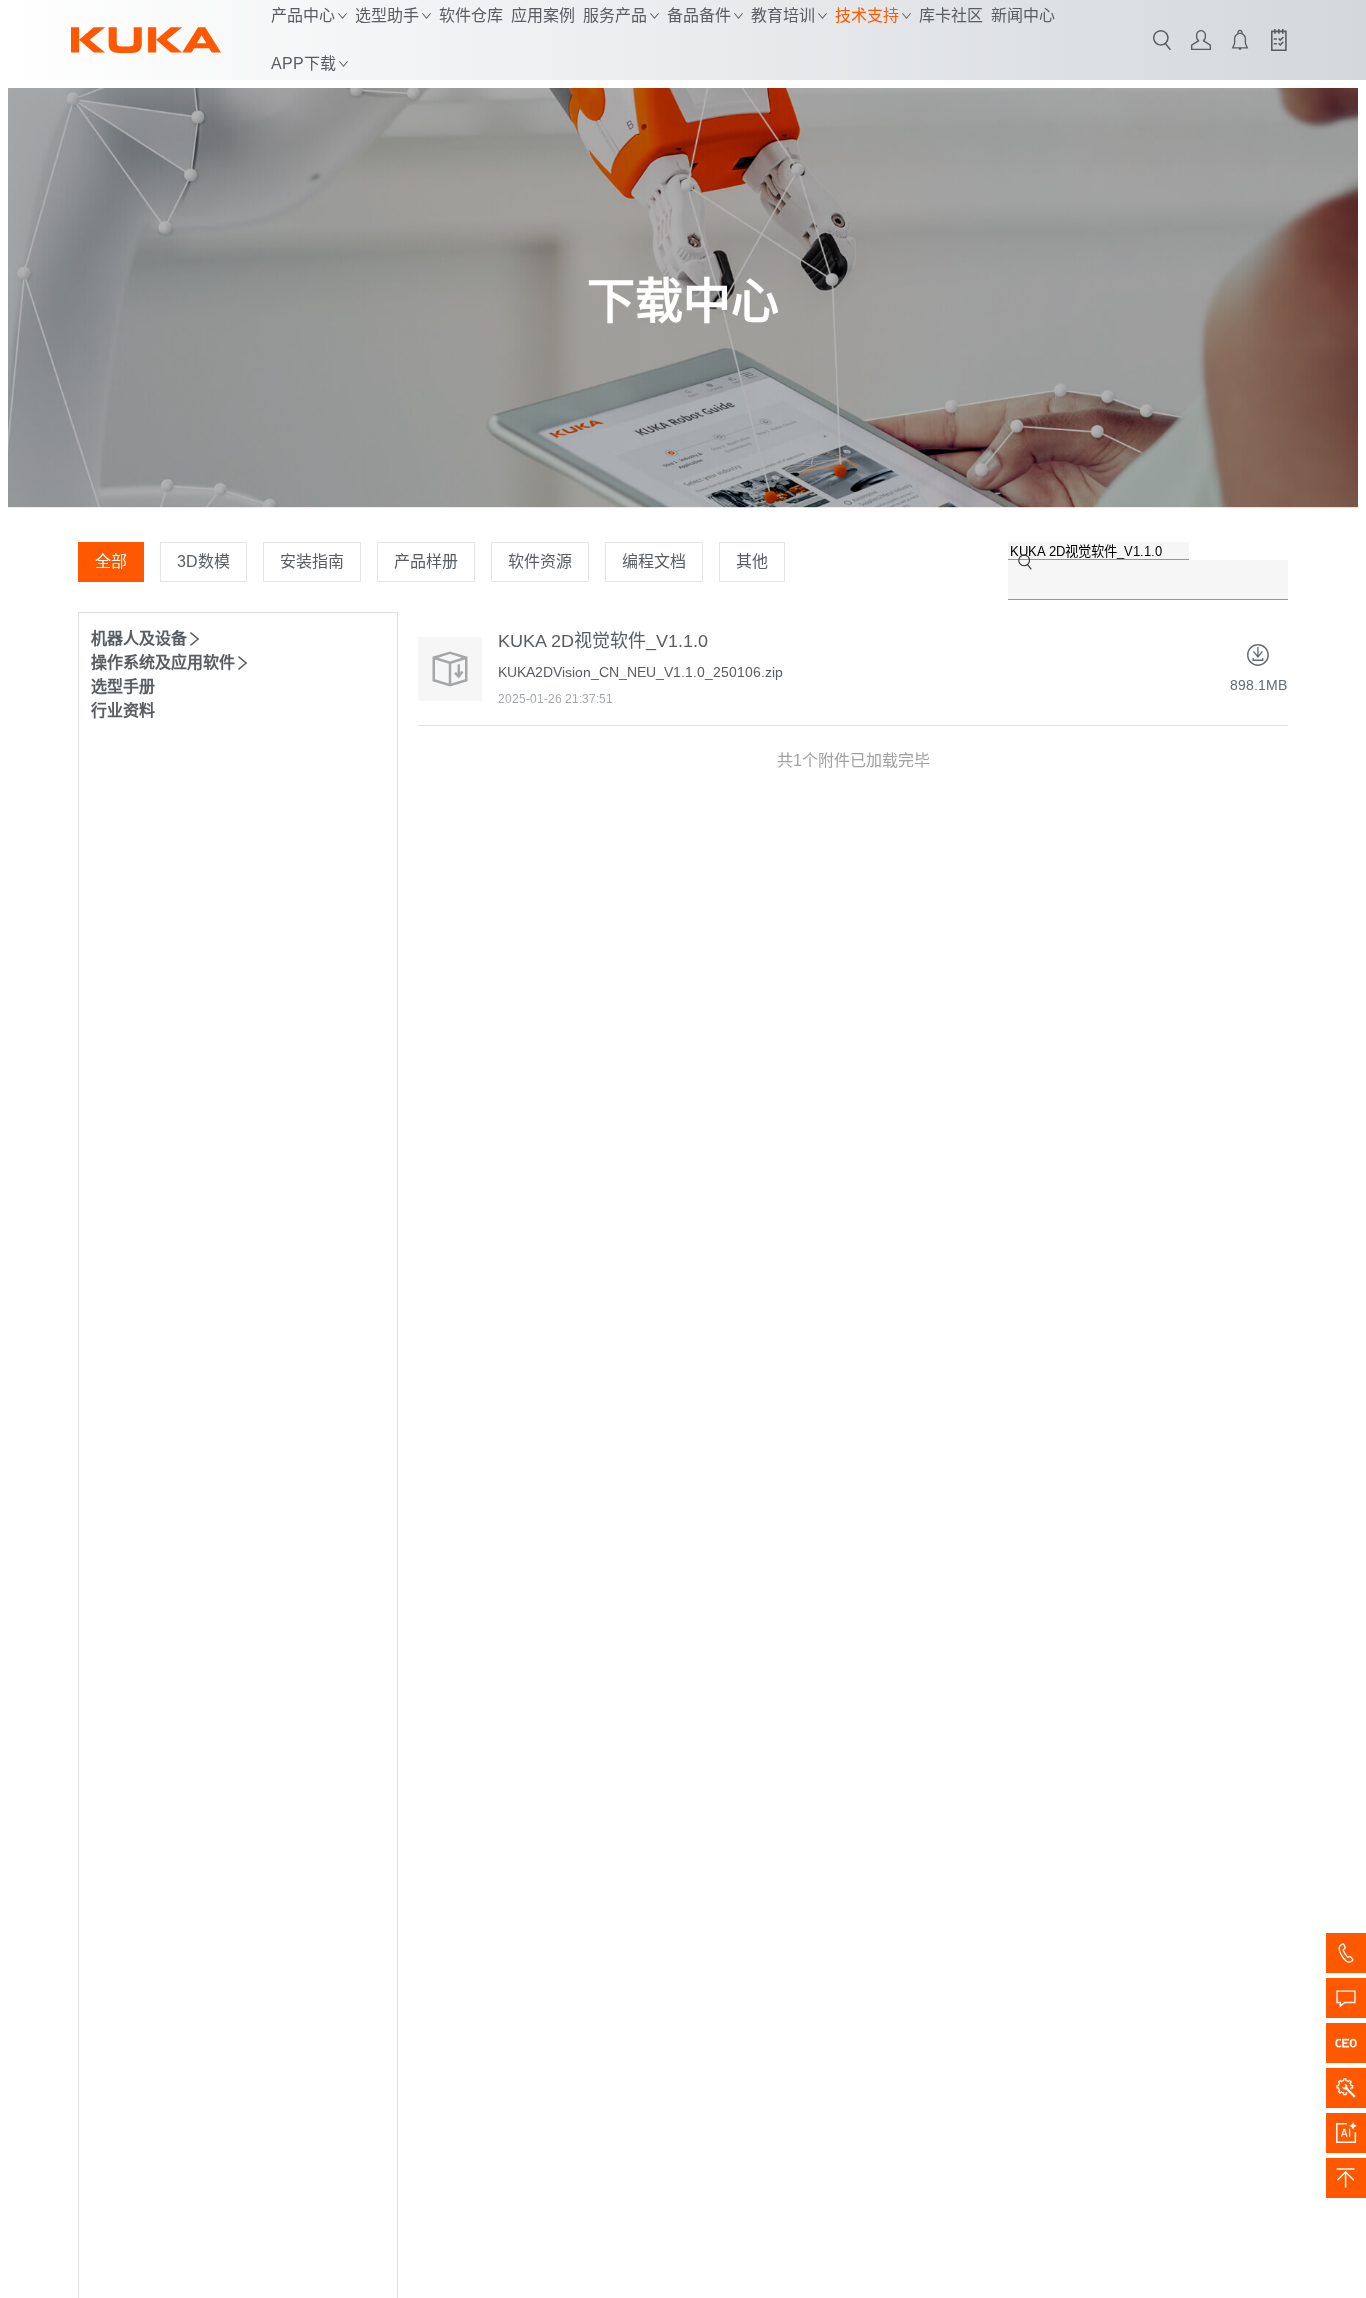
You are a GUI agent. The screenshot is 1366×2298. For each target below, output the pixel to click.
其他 (752, 561)
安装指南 (312, 561)
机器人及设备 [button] (139, 638)
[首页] (146, 40)
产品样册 (426, 561)
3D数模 (203, 561)
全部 (111, 561)
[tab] (238, 637)
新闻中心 (1023, 15)
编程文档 (654, 561)
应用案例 (543, 15)
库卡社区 (951, 15)
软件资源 (540, 561)
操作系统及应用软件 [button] (163, 662)
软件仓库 (471, 15)
